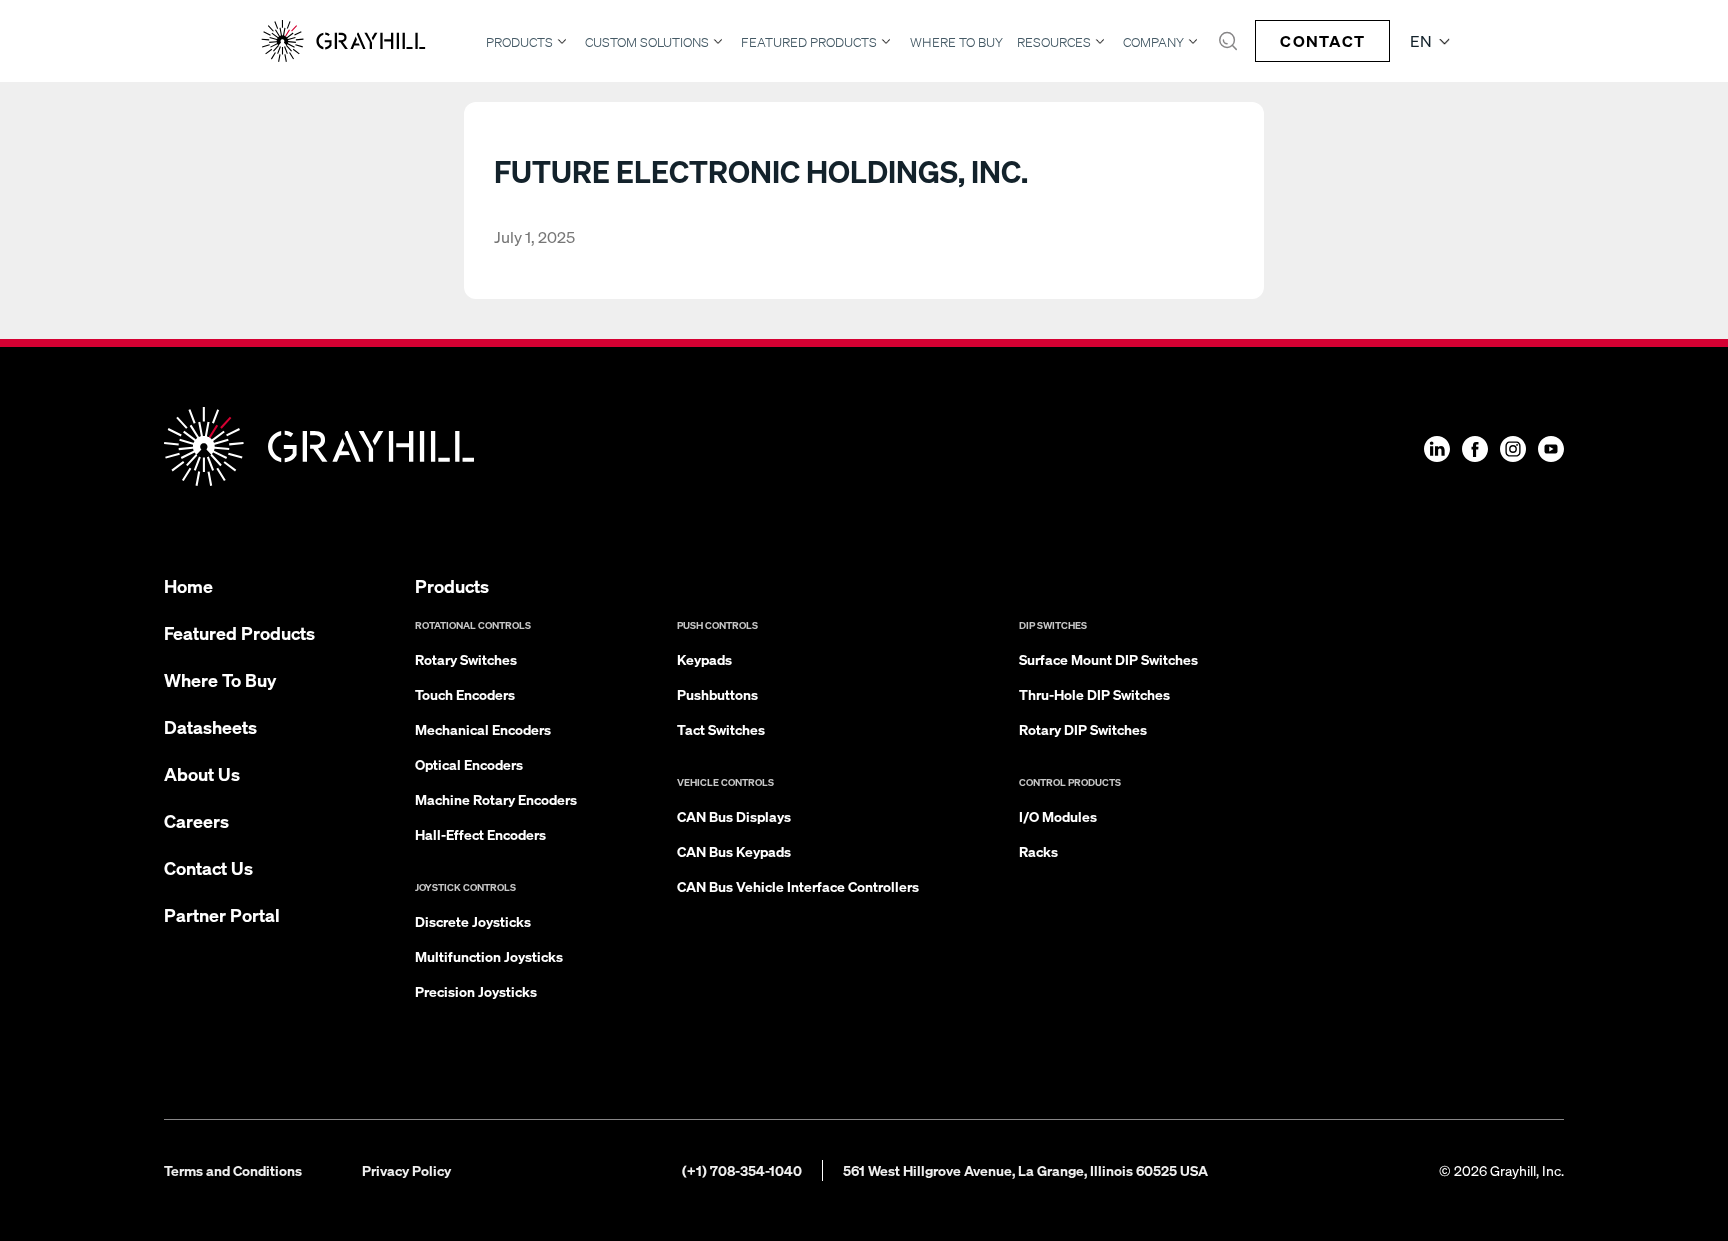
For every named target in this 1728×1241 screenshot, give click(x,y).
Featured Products (809, 42)
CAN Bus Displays (734, 816)
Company (1153, 42)
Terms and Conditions (233, 1170)
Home (188, 585)
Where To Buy (956, 42)
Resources (1054, 42)
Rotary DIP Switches (1083, 729)
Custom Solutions (647, 42)
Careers (196, 820)
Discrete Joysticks (473, 921)
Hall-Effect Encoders (480, 834)
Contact (1322, 40)
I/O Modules (1058, 816)
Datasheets (210, 726)
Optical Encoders (469, 764)
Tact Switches (721, 729)
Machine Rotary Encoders (496, 799)
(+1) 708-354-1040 (742, 1170)
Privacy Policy (406, 1170)
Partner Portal (222, 914)
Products (519, 42)
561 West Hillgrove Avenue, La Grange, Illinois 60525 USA (1025, 1170)
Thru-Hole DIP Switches (1094, 694)
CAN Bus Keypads (734, 851)
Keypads (704, 659)
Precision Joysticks (476, 991)
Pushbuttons (717, 694)
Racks (1038, 851)
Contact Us (208, 867)
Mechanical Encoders (483, 729)
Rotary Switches (466, 659)
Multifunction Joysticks (489, 956)
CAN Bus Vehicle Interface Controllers (798, 886)
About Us (202, 773)
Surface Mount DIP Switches (1108, 659)
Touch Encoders (465, 694)
